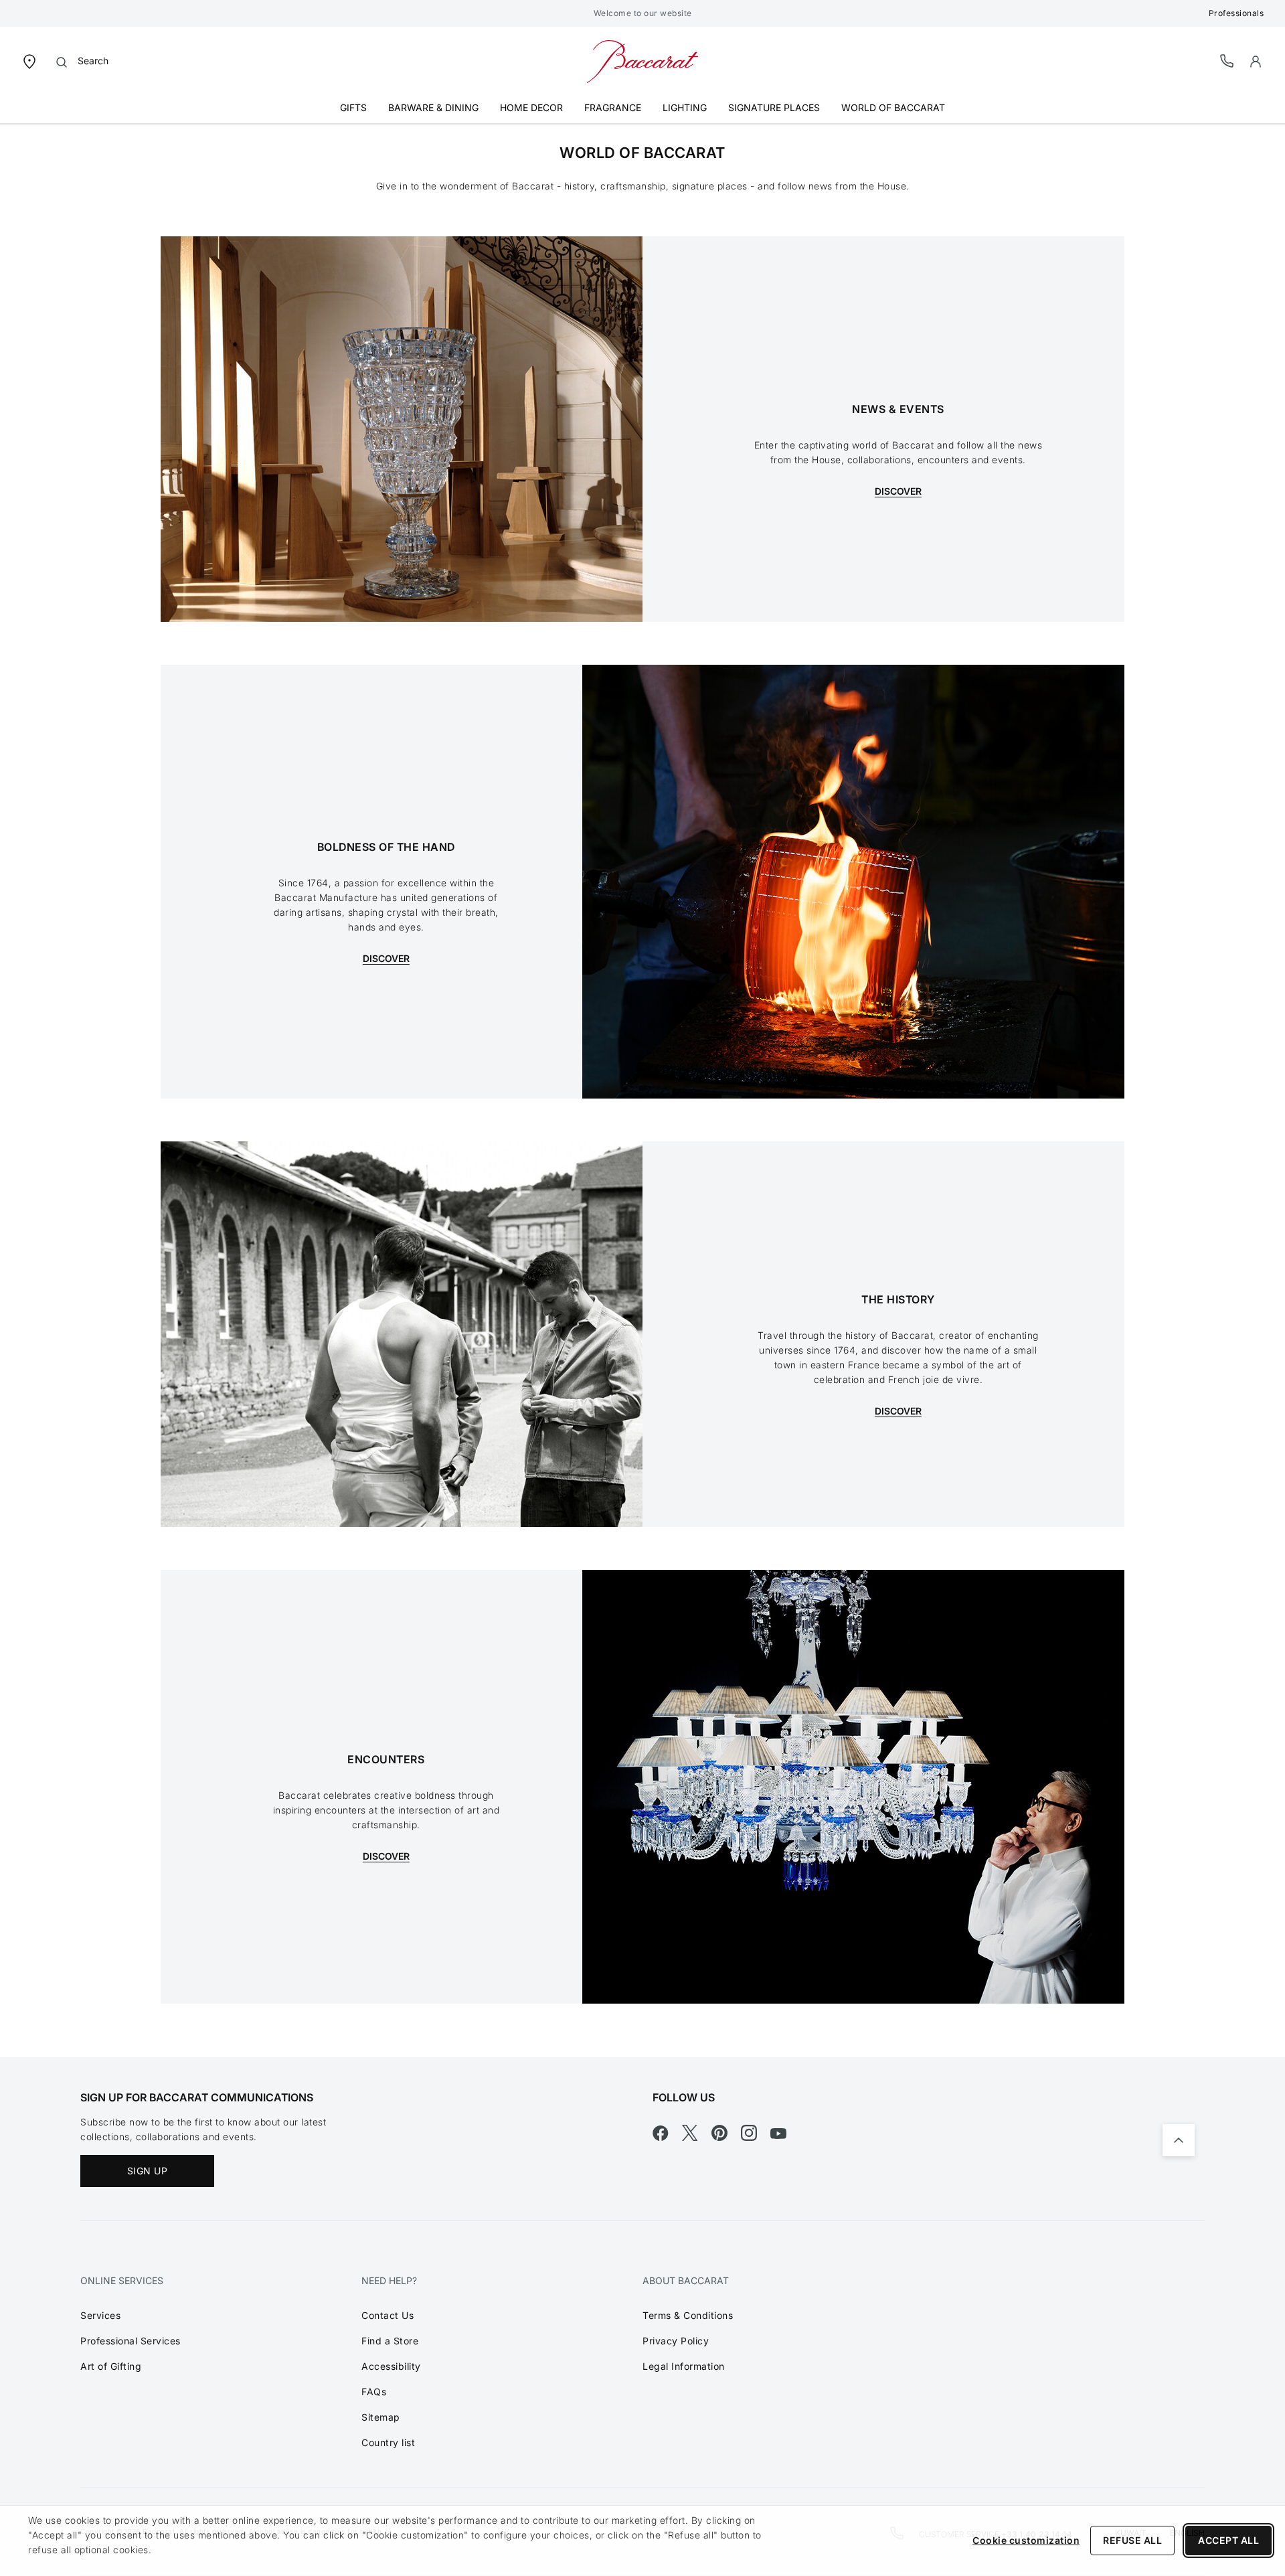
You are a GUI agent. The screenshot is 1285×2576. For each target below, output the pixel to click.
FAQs (374, 2392)
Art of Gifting (111, 2366)
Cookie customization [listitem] (1026, 2540)
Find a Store (390, 2341)
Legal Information (684, 2366)
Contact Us (388, 2315)
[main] (642, 1080)
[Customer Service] (1227, 61)
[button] (1256, 62)
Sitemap (381, 2417)
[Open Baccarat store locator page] (29, 61)
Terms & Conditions (688, 2315)
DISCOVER (898, 491)
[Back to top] (1179, 2140)
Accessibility (391, 2366)
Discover (386, 1856)
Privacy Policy (676, 2341)
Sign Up (148, 2171)
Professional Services (131, 2341)
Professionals (1236, 13)
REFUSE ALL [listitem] (1132, 2540)
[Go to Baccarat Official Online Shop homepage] (642, 61)
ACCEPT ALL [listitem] (1228, 2540)
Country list (388, 2442)
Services (100, 2315)
